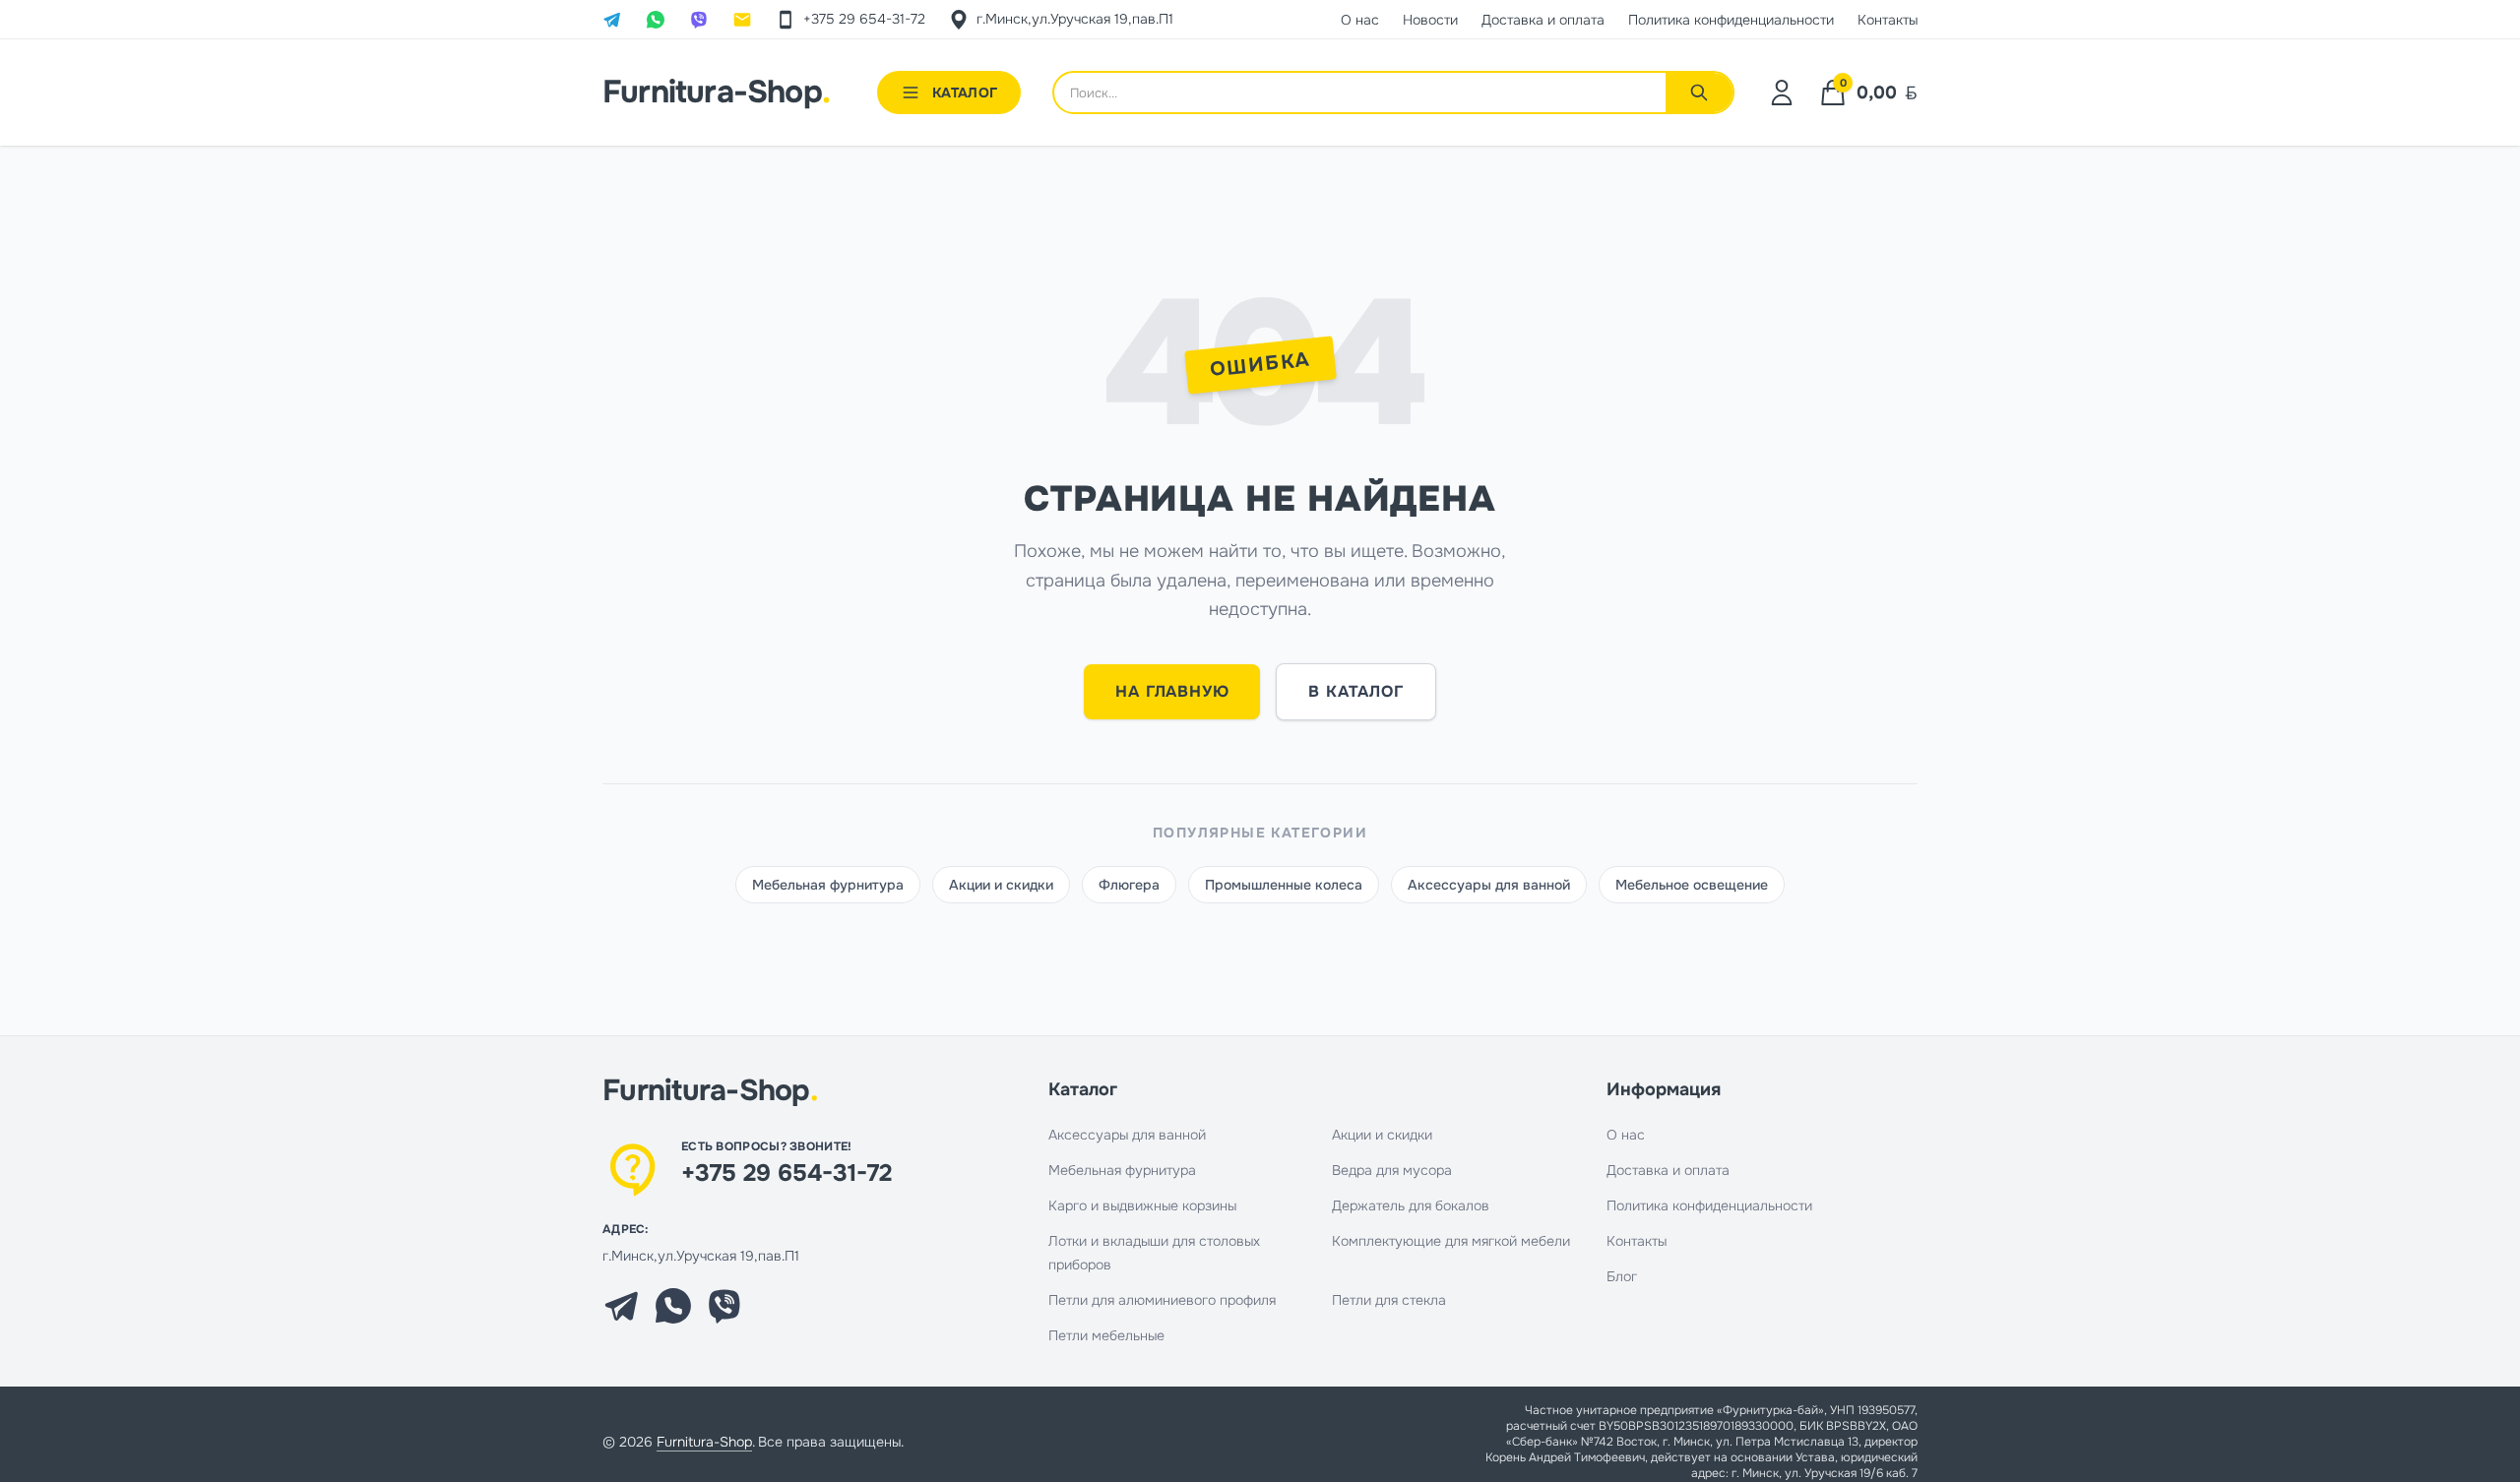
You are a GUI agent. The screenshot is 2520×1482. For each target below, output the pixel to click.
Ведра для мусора (1392, 1170)
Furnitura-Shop (716, 93)
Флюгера (1129, 885)
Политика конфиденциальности (1709, 1205)
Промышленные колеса (1284, 885)
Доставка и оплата (1668, 1170)
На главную (1172, 691)
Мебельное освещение (1692, 885)
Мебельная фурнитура (828, 885)
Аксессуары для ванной (1489, 885)
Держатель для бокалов (1411, 1205)
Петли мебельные (1106, 1335)
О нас (1626, 1135)
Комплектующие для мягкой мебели (1451, 1241)
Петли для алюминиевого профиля (1162, 1300)
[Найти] (1699, 93)
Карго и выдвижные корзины (1142, 1205)
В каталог (1355, 691)
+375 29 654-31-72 (787, 1173)
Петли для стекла (1389, 1300)
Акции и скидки (1001, 885)
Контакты (1637, 1241)
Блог (1622, 1276)
